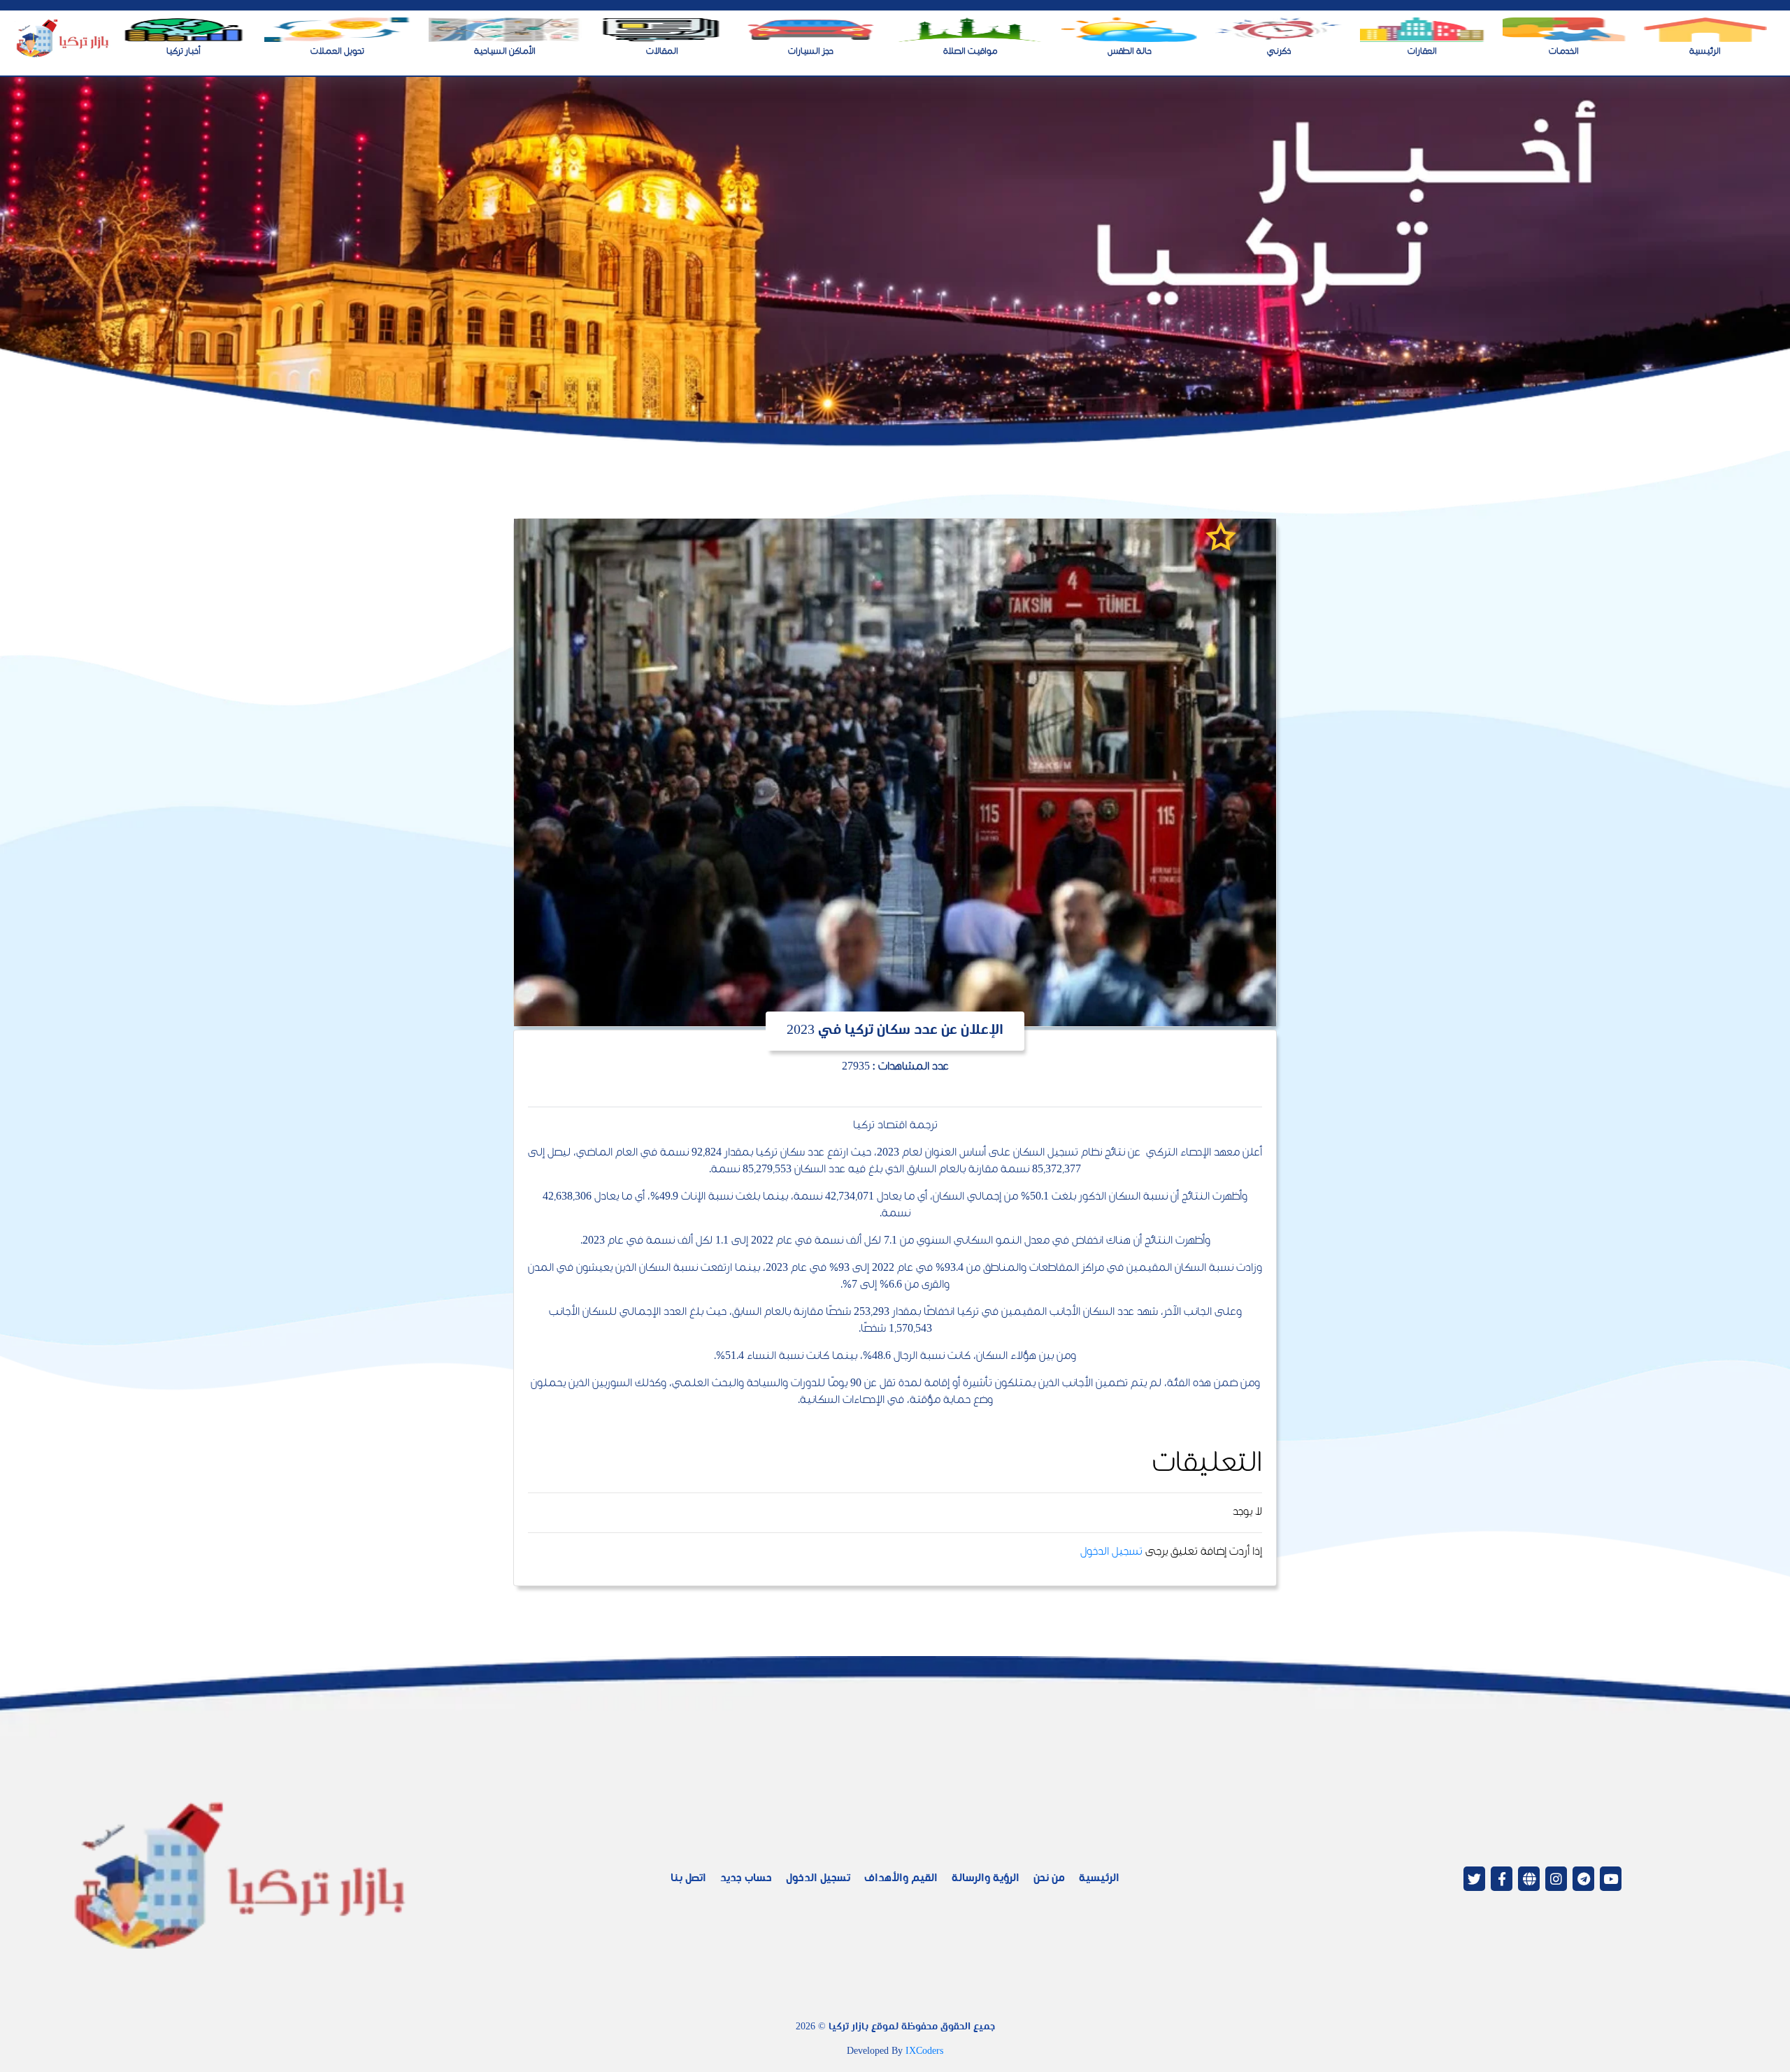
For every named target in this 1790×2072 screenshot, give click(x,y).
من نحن (1049, 1879)
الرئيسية (1099, 1879)
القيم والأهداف (901, 1879)
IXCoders (924, 2052)
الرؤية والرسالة (986, 1879)
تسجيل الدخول (1111, 1552)
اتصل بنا (688, 1879)
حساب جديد (746, 1879)
